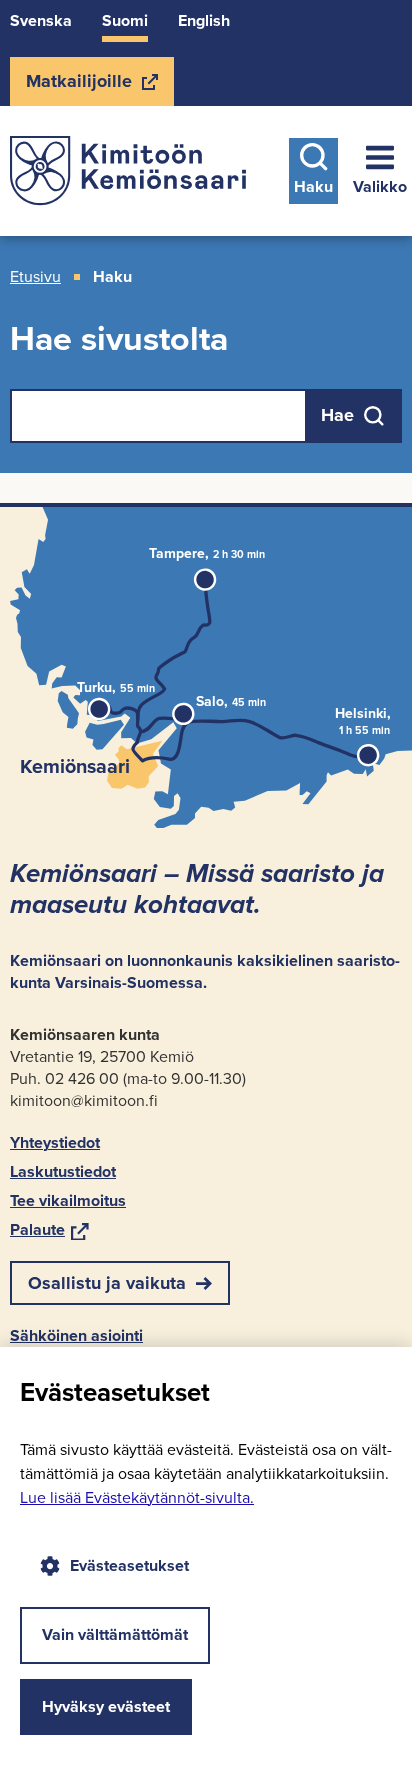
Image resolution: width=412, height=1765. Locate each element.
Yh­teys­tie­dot (55, 1142)
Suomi (125, 20)
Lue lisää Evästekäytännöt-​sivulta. (137, 1497)
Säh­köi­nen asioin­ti (76, 1335)
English (204, 20)
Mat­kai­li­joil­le (78, 87)
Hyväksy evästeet (106, 1706)
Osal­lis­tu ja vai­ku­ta (107, 1283)
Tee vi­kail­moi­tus (68, 1200)
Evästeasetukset (129, 1565)
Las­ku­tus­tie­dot (63, 1171)
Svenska (41, 20)
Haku (313, 186)
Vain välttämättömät (115, 1634)
